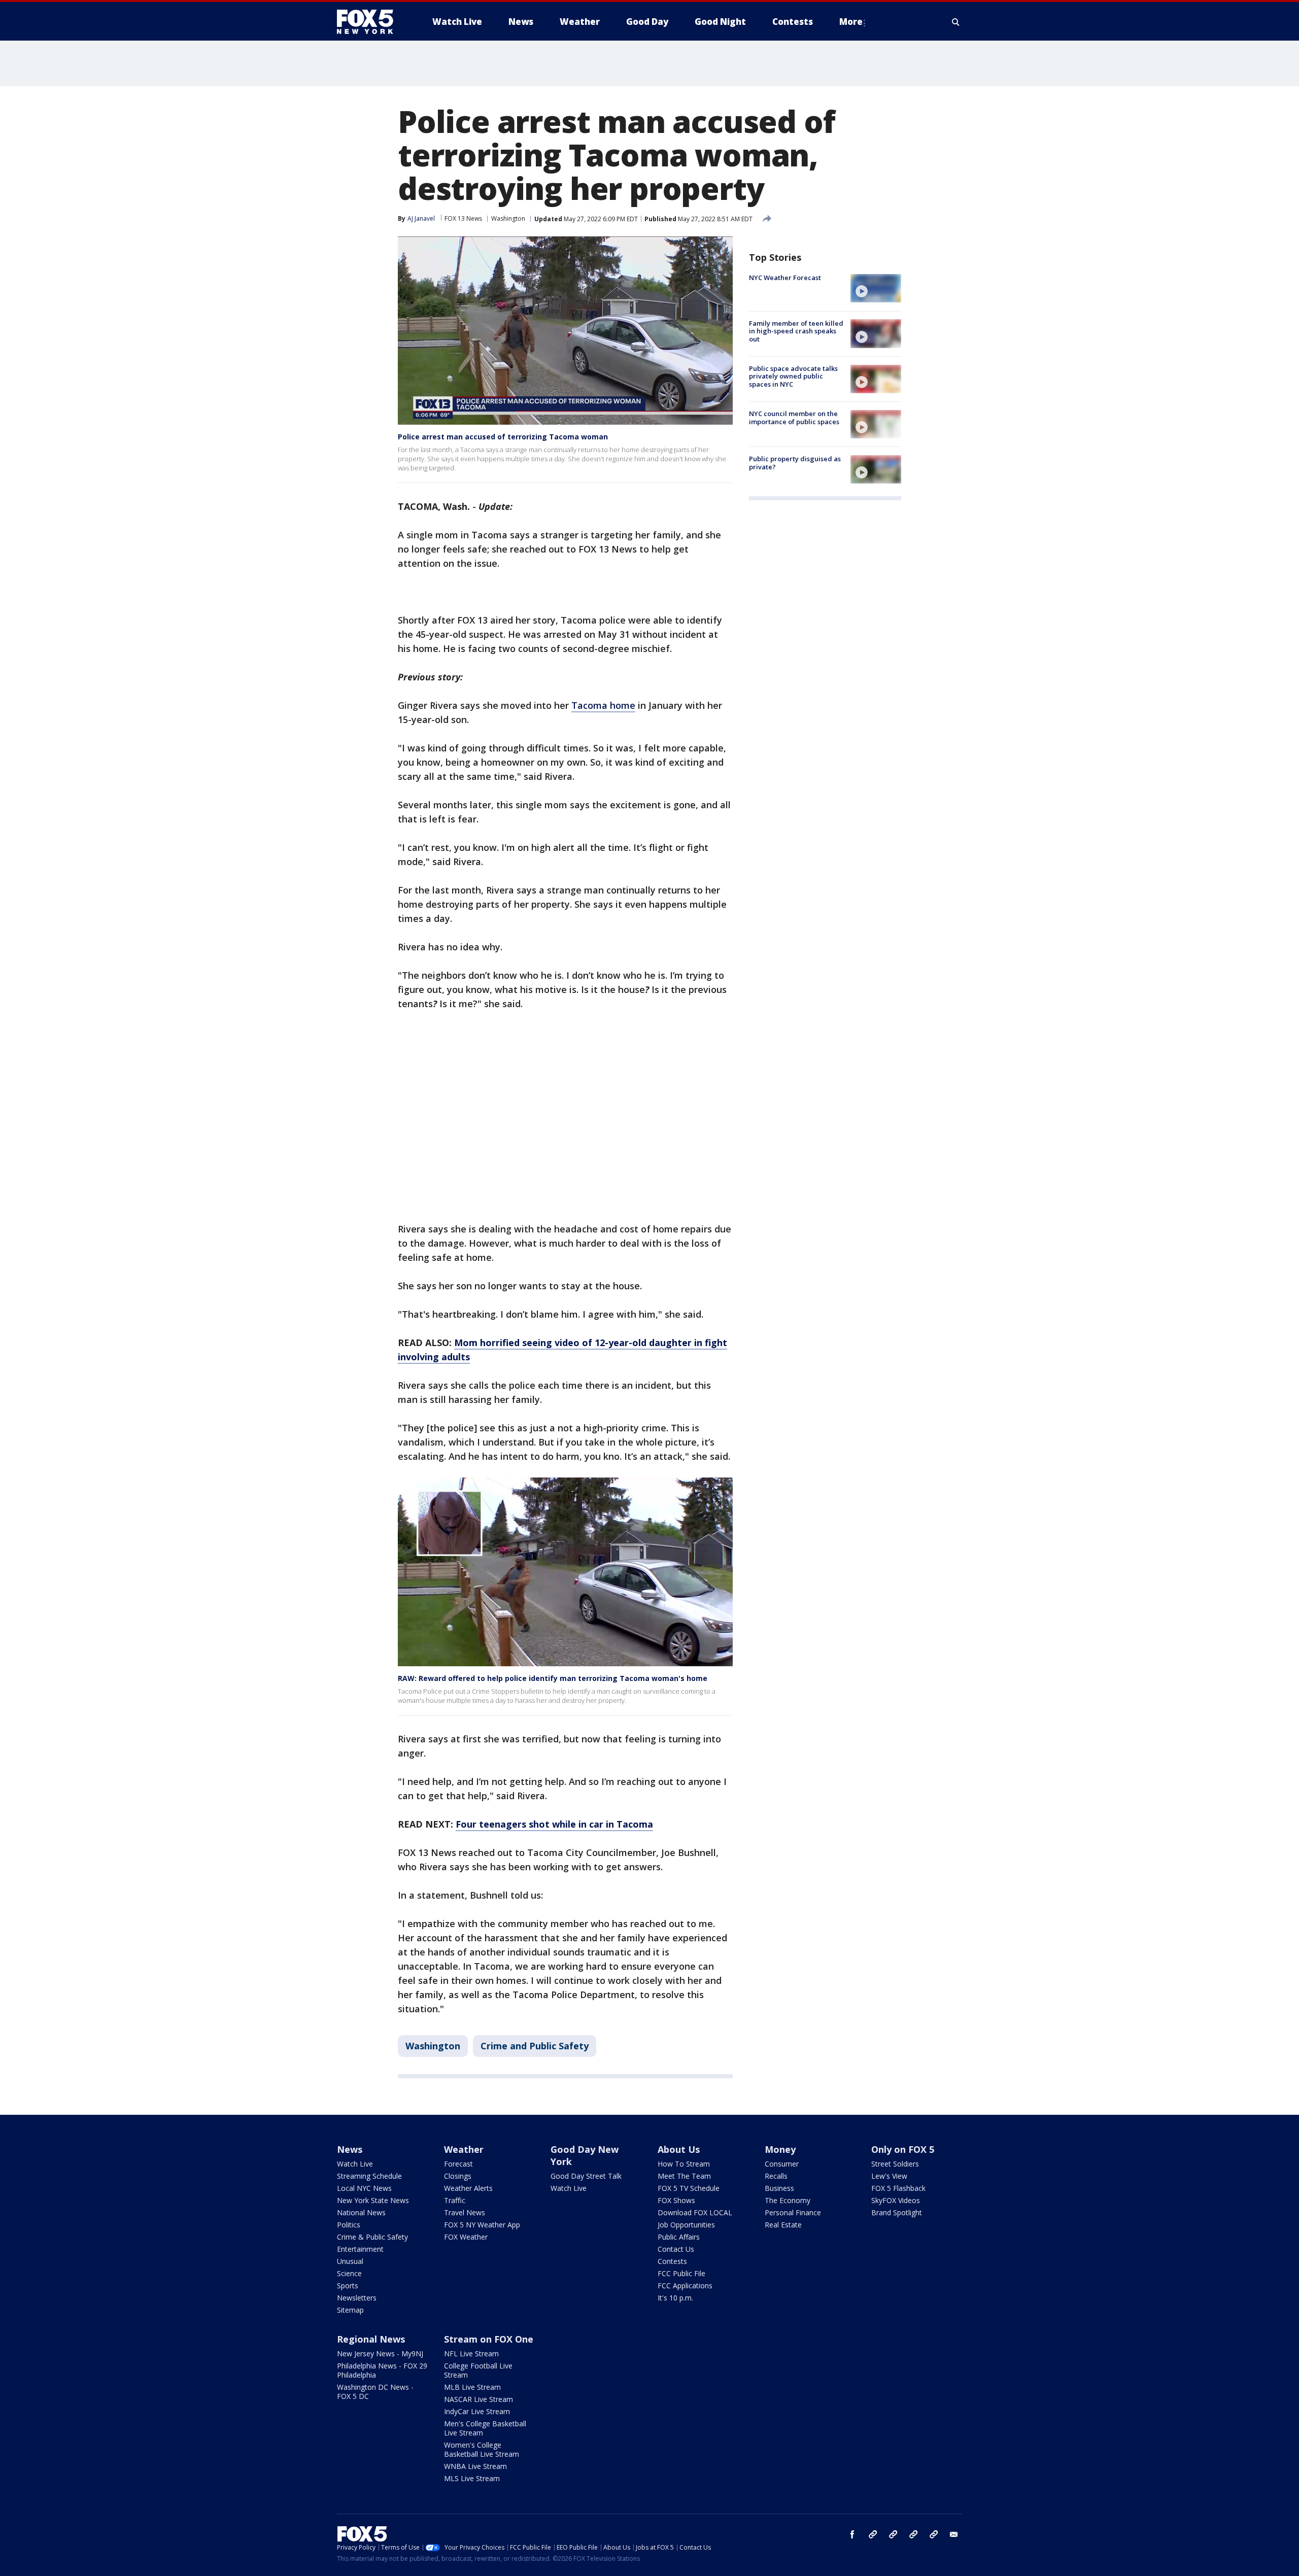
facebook (852, 2534)
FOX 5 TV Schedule (689, 2188)
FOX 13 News (463, 218)
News (350, 2149)
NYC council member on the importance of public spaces (794, 418)
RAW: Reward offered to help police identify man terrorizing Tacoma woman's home (553, 1678)
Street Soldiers (895, 2164)
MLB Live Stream (472, 2387)
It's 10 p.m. (675, 2298)
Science (349, 2273)
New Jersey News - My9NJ (380, 2354)
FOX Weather (466, 2237)
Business (779, 2188)
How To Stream (684, 2164)
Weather (464, 2149)
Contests (672, 2261)
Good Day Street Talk (586, 2176)
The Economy (788, 2200)
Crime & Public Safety (372, 2237)
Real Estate (783, 2225)
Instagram (873, 2534)
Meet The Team (684, 2176)
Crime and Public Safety (535, 2046)
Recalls (776, 2176)
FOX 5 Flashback (898, 2188)
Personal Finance (793, 2212)
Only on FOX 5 (903, 2149)
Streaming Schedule (369, 2176)
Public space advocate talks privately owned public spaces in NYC (793, 376)
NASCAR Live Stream (478, 2399)
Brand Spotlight (897, 2212)
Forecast (458, 2164)
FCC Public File (681, 2273)
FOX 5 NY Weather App (482, 2225)
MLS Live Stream (472, 2478)
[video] (876, 288)
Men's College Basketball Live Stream (485, 2428)
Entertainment (360, 2249)
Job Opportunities (686, 2225)
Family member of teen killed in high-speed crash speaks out (796, 331)
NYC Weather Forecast (785, 278)
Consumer (782, 2164)
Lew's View (889, 2176)
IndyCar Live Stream (477, 2411)
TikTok (893, 2534)
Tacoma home (603, 705)
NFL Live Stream (471, 2354)
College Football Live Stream (478, 2370)
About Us (679, 2149)
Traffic (455, 2200)
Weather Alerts (468, 2188)
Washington (508, 218)
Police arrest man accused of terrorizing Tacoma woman (503, 437)
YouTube (913, 2534)
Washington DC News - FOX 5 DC (375, 2392)
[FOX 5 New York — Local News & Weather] (370, 22)
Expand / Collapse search (956, 22)
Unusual (350, 2261)
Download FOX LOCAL (695, 2212)
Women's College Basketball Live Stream (482, 2449)
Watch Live (355, 2164)
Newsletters (357, 2298)
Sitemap (350, 2310)
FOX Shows (676, 2200)
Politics (349, 2225)
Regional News (371, 2339)
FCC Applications (685, 2286)
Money (780, 2149)
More (851, 22)
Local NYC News (364, 2188)
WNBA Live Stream (475, 2466)
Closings (458, 2176)
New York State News (373, 2200)
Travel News (465, 2212)
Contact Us (676, 2249)
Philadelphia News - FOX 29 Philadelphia (382, 2370)
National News (361, 2212)
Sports (348, 2286)
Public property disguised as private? (795, 463)
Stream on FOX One (489, 2339)
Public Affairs (679, 2237)
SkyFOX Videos (896, 2200)
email (954, 2534)
